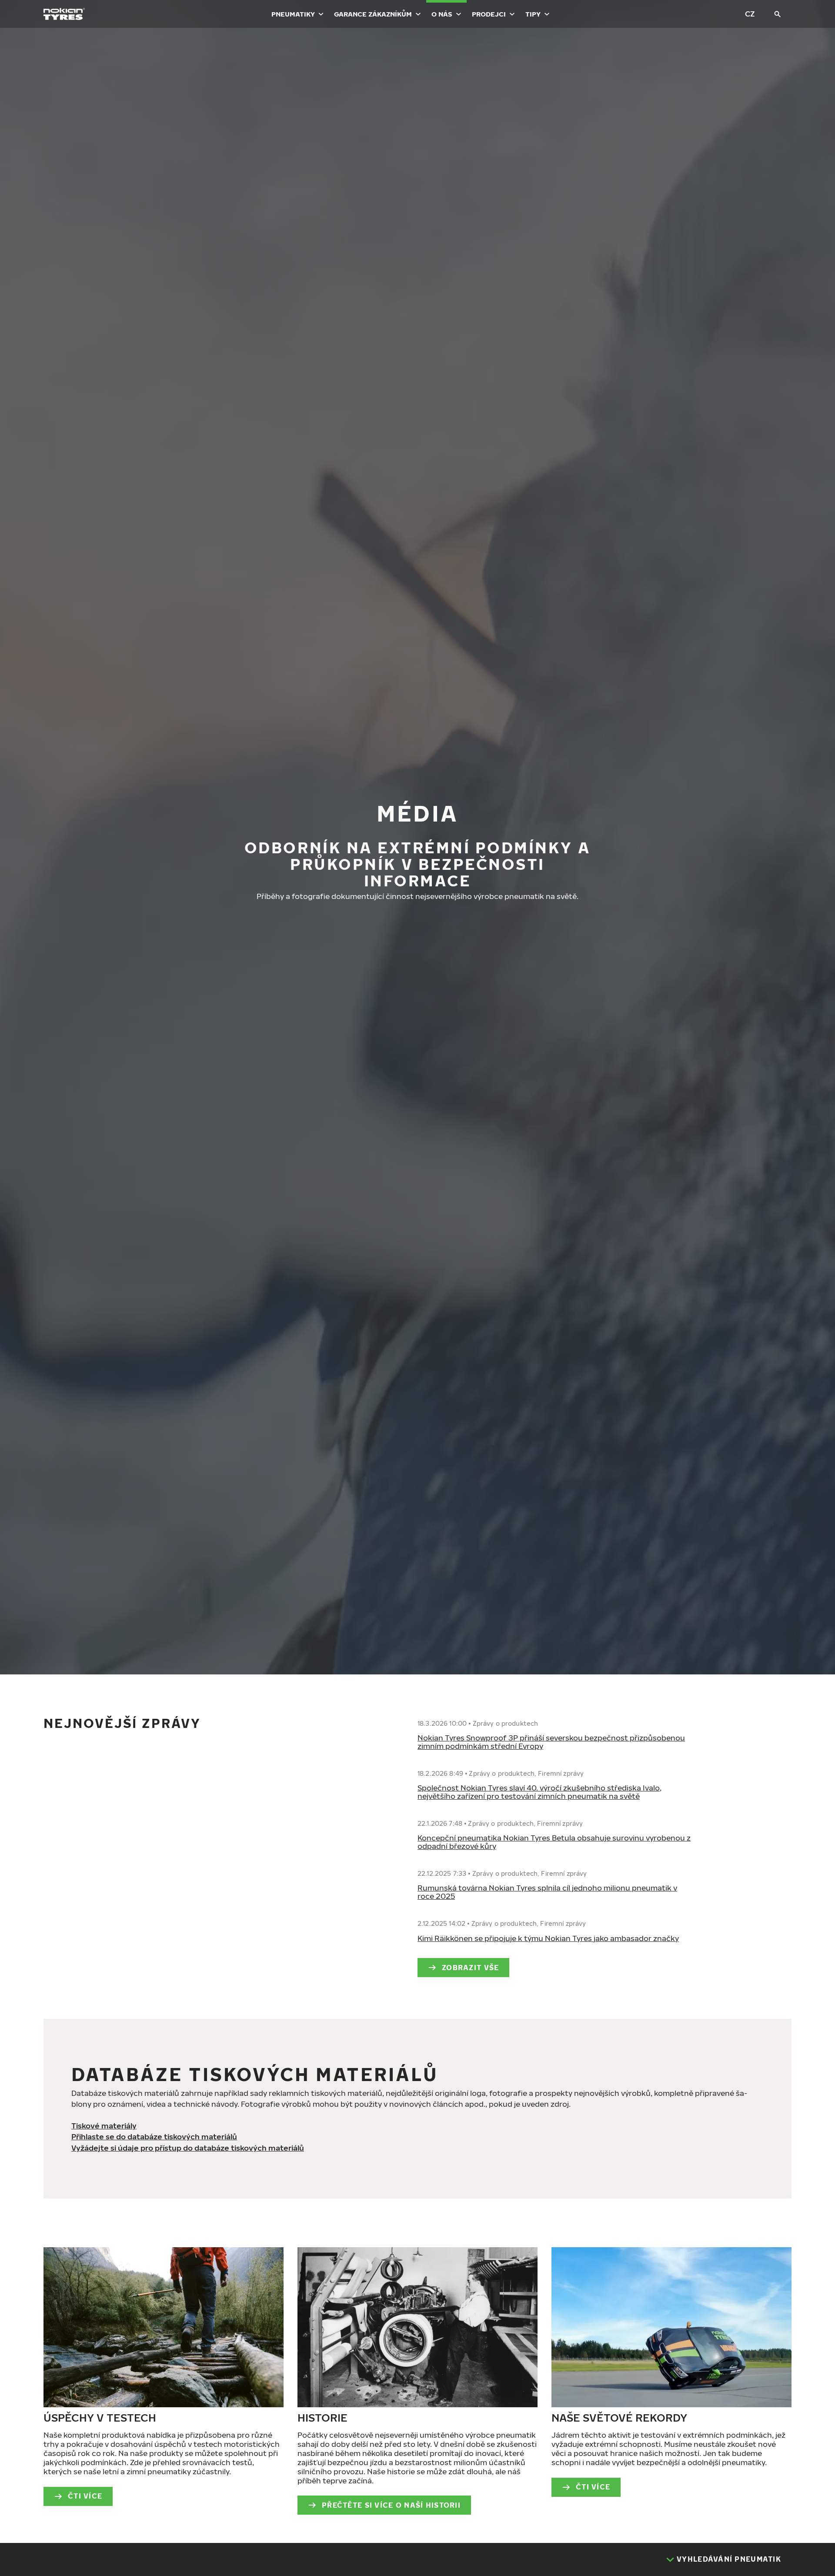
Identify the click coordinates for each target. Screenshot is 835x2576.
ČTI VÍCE (85, 2496)
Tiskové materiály (104, 2126)
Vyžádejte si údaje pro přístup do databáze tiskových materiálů (188, 2148)
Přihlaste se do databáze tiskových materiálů (154, 2137)
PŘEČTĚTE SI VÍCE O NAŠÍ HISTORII (391, 2505)
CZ (750, 14)
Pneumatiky (293, 14)
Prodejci (489, 14)
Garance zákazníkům (373, 14)
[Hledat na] (778, 14)
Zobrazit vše (470, 1968)
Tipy (533, 14)
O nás (442, 14)
